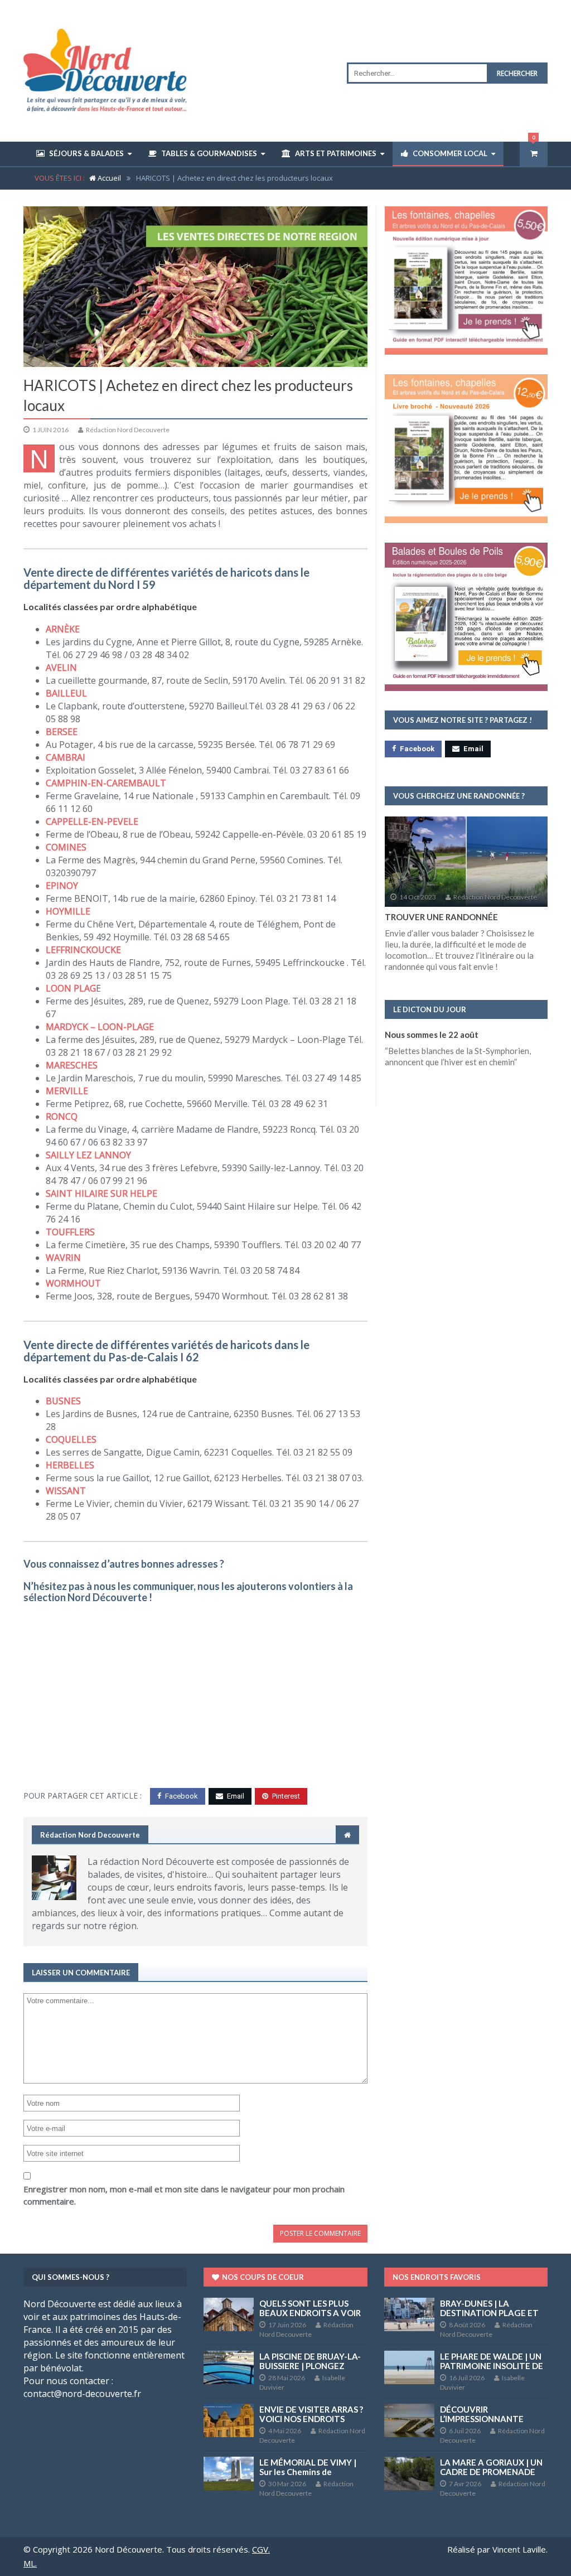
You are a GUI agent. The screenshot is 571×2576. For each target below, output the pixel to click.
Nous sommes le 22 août (432, 1035)
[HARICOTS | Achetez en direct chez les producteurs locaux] (195, 287)
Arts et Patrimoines (336, 153)
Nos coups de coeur (262, 2277)
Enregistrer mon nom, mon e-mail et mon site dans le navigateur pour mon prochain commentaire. (184, 2195)
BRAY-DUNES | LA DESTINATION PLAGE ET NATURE (489, 2313)
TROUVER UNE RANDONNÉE (441, 917)
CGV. (261, 2549)
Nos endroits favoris (437, 2277)
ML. (30, 2563)
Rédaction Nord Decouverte (127, 430)
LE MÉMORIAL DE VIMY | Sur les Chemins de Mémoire (308, 2472)
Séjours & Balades (86, 153)
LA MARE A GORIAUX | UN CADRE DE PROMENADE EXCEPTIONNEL (491, 2472)
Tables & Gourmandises (209, 153)
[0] (534, 154)
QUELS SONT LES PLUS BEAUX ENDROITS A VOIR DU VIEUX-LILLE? (310, 2313)
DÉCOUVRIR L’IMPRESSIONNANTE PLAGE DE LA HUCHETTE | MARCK (492, 2423)
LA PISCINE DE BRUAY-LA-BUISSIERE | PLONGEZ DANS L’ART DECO (310, 2366)
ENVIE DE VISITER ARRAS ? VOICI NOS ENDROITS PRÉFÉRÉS (311, 2419)
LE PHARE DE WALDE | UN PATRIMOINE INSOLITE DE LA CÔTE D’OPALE (492, 2366)
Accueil (108, 178)
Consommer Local (450, 153)
